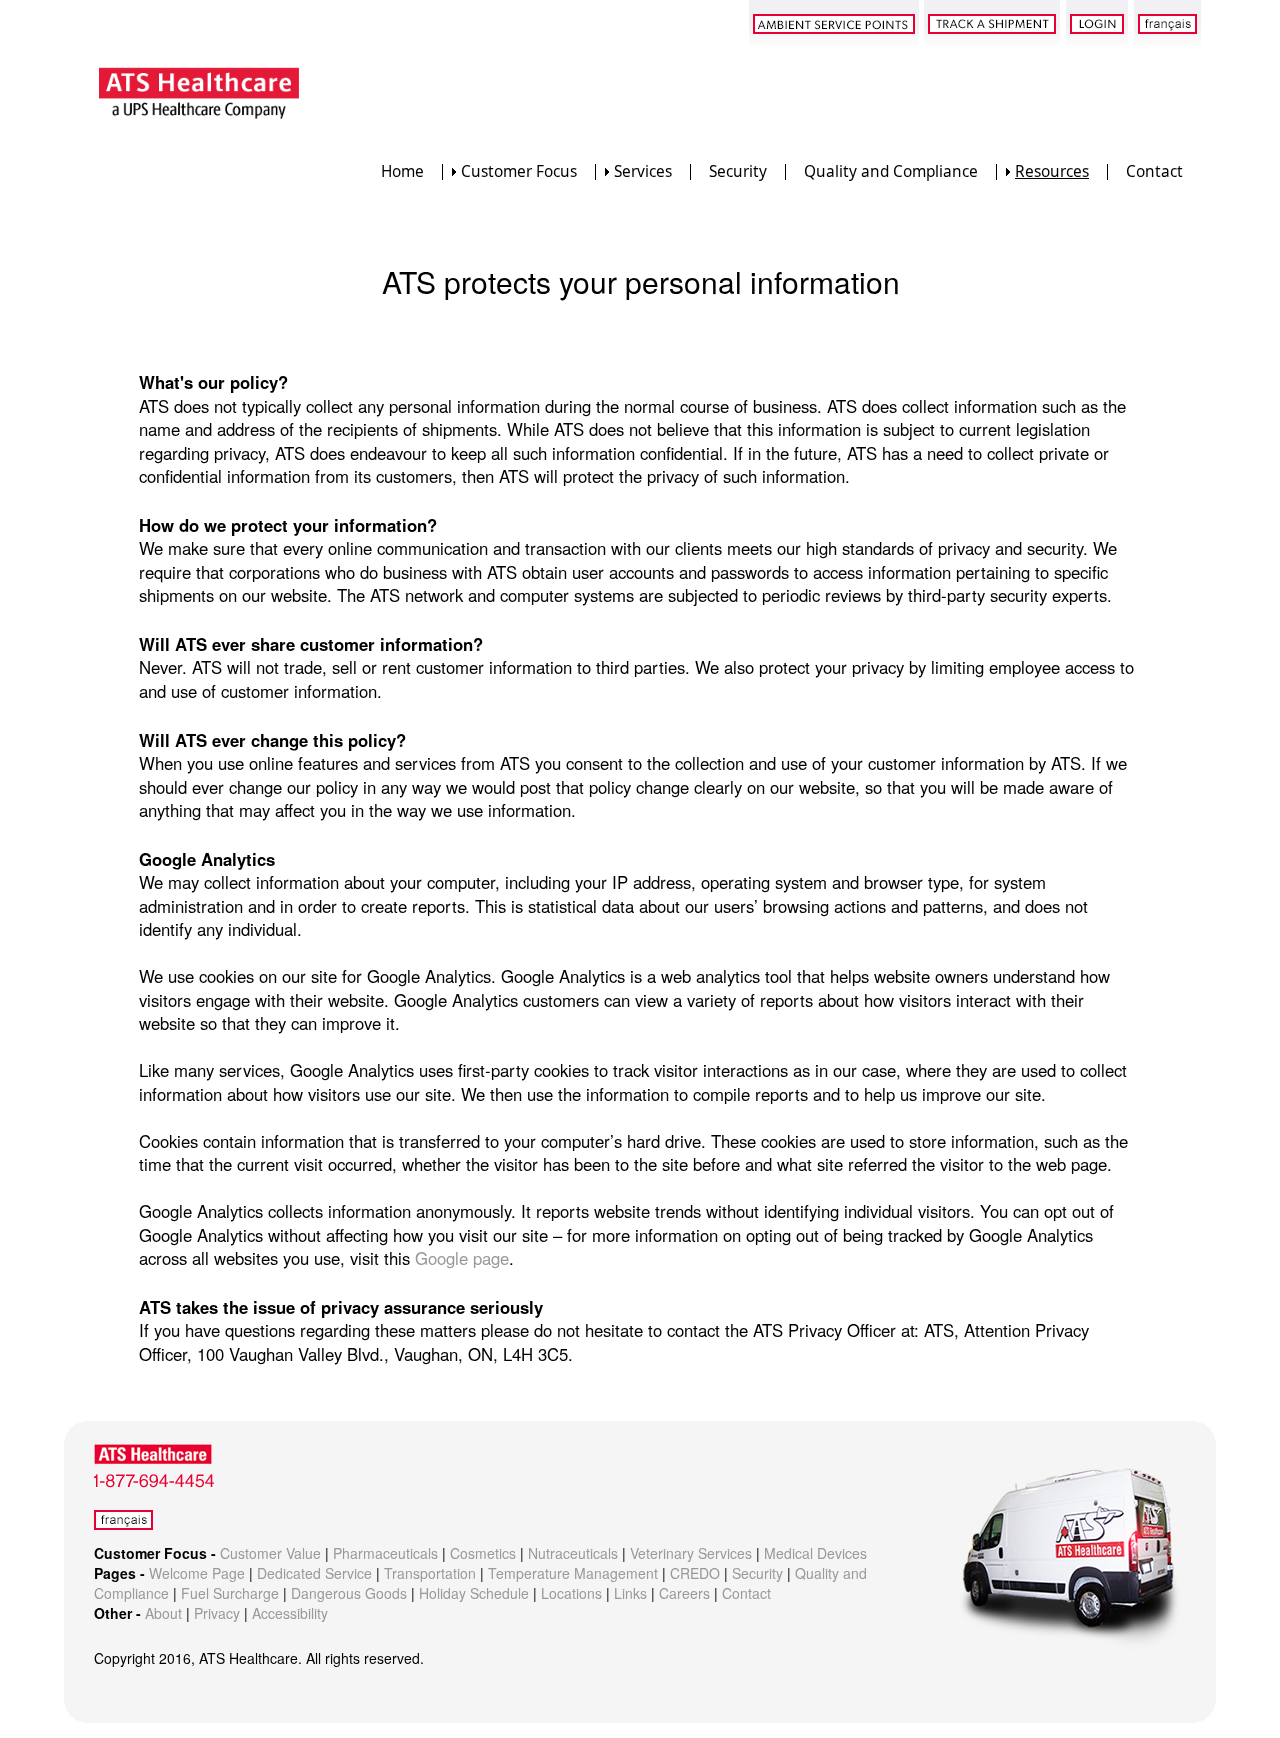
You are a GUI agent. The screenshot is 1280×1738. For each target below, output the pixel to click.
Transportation (430, 1573)
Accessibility (290, 1613)
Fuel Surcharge (230, 1593)
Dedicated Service (314, 1573)
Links (630, 1593)
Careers (684, 1593)
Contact (1154, 171)
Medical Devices (815, 1553)
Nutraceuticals (573, 1553)
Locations (571, 1593)
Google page (462, 1258)
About (163, 1613)
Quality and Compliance (891, 171)
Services (643, 171)
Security (738, 171)
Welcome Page (197, 1573)
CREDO (695, 1573)
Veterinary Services (691, 1553)
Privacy (217, 1613)
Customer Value (270, 1553)
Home (402, 171)
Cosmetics (483, 1553)
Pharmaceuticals (385, 1553)
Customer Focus (519, 171)
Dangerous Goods (349, 1593)
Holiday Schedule (474, 1593)
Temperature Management (573, 1573)
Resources (1052, 171)
